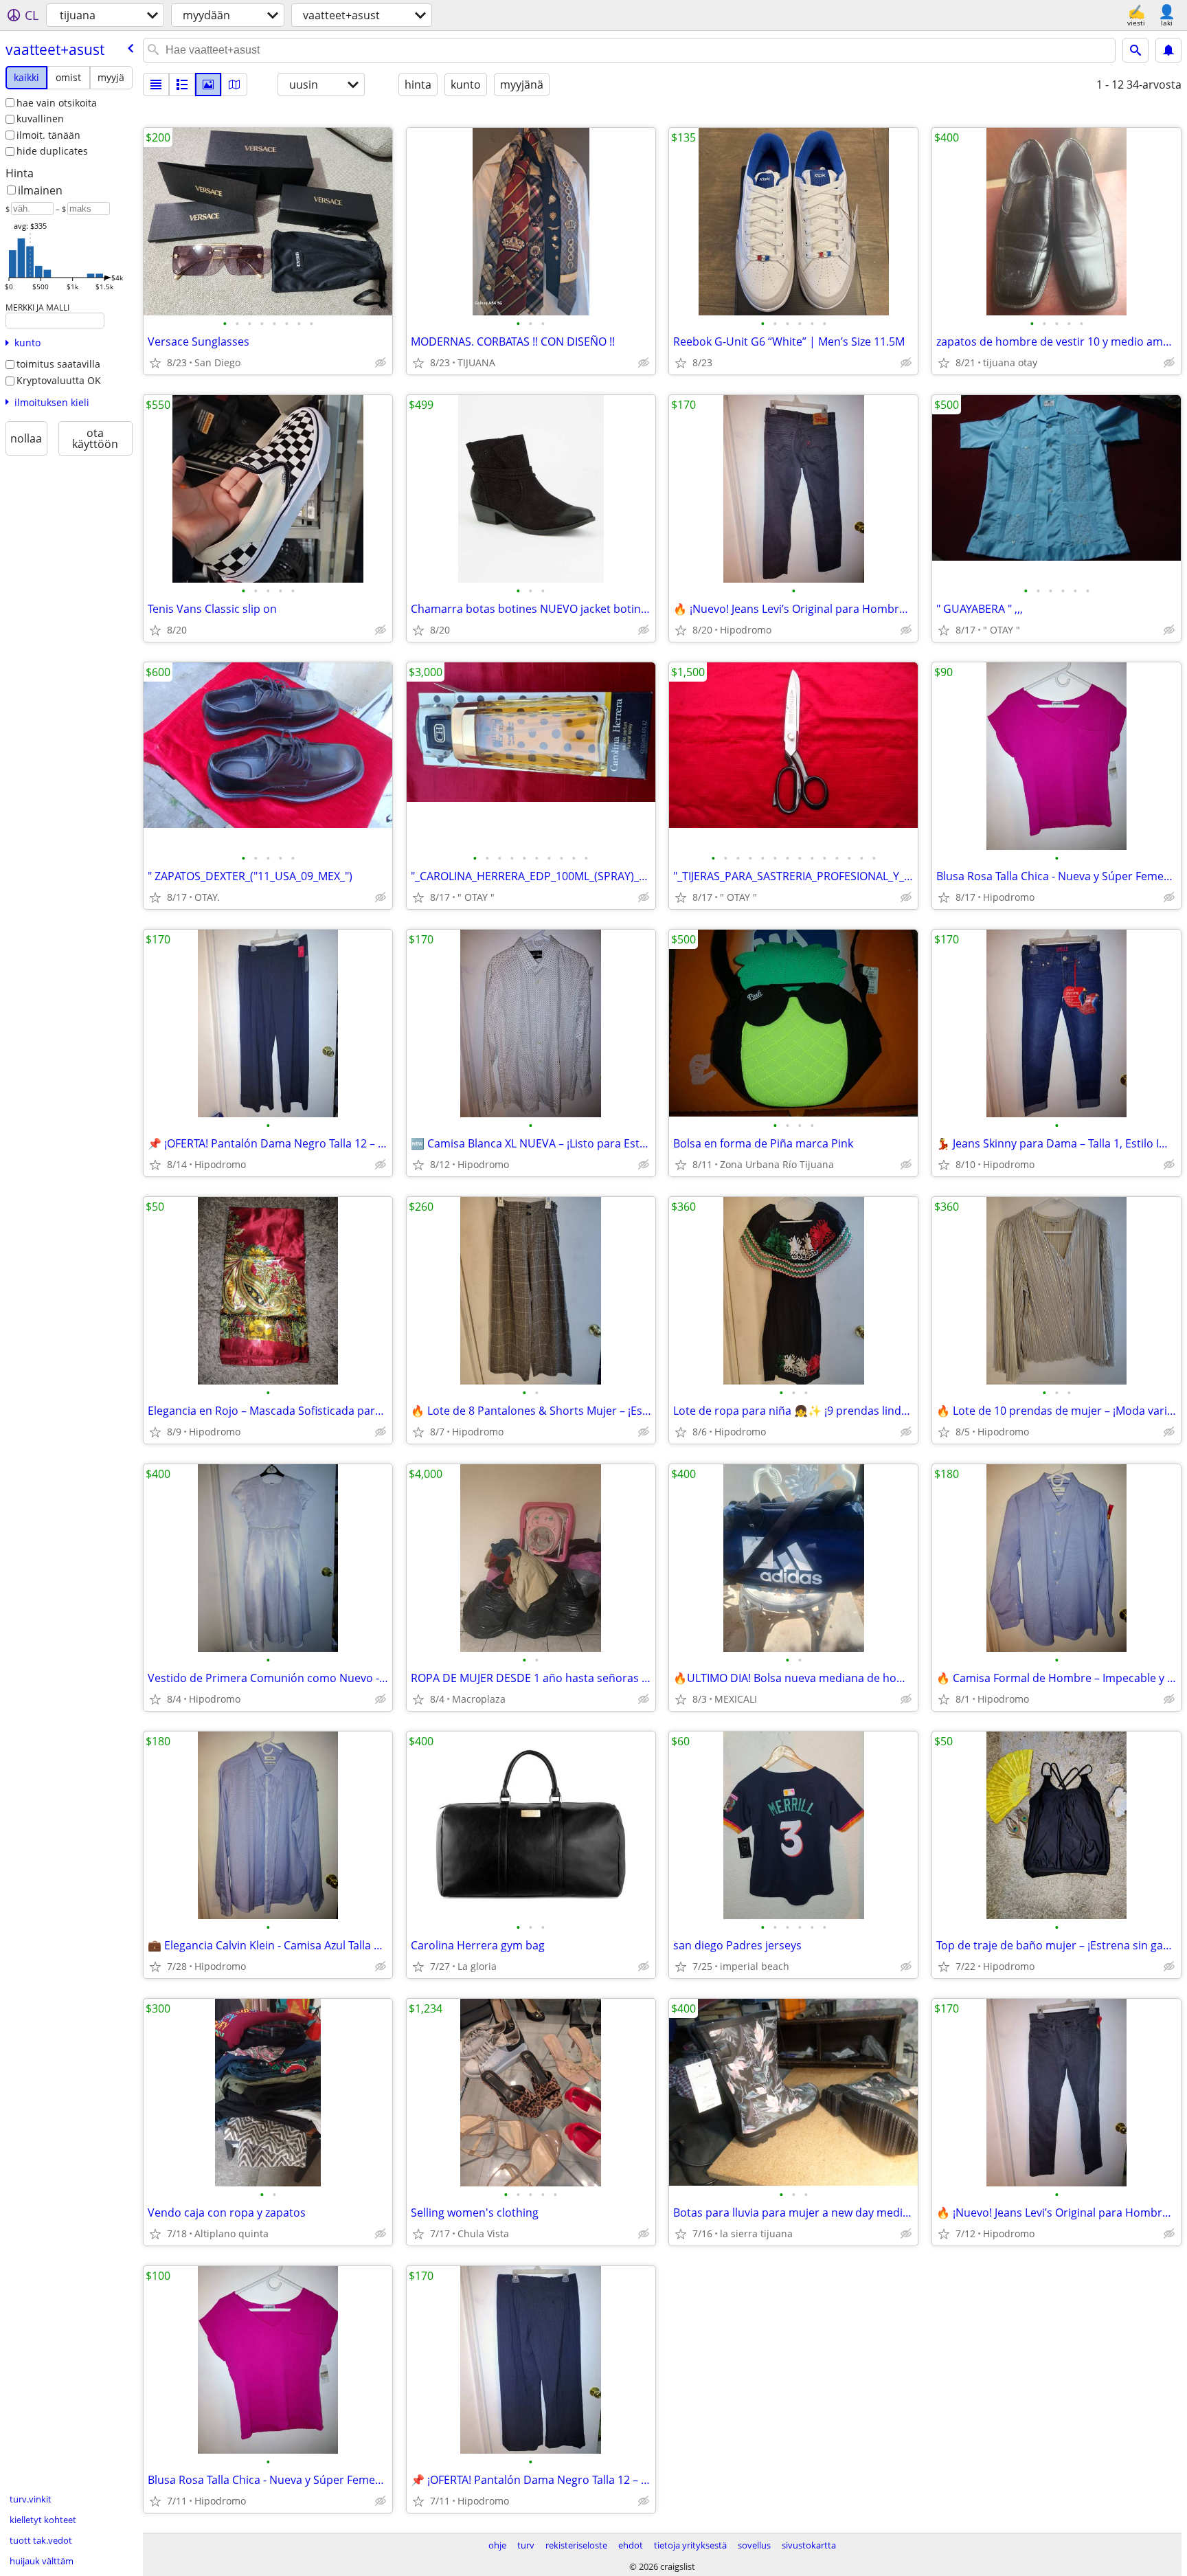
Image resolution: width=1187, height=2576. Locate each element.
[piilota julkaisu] (381, 363)
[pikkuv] (182, 85)
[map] (234, 85)
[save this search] (1168, 50)
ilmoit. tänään (48, 135)
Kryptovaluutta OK (59, 380)
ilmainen (40, 190)
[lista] (156, 85)
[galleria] (208, 85)
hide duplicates (52, 151)
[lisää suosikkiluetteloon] (155, 363)
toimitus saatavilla (58, 364)
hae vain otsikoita (57, 103)
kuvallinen (40, 119)
